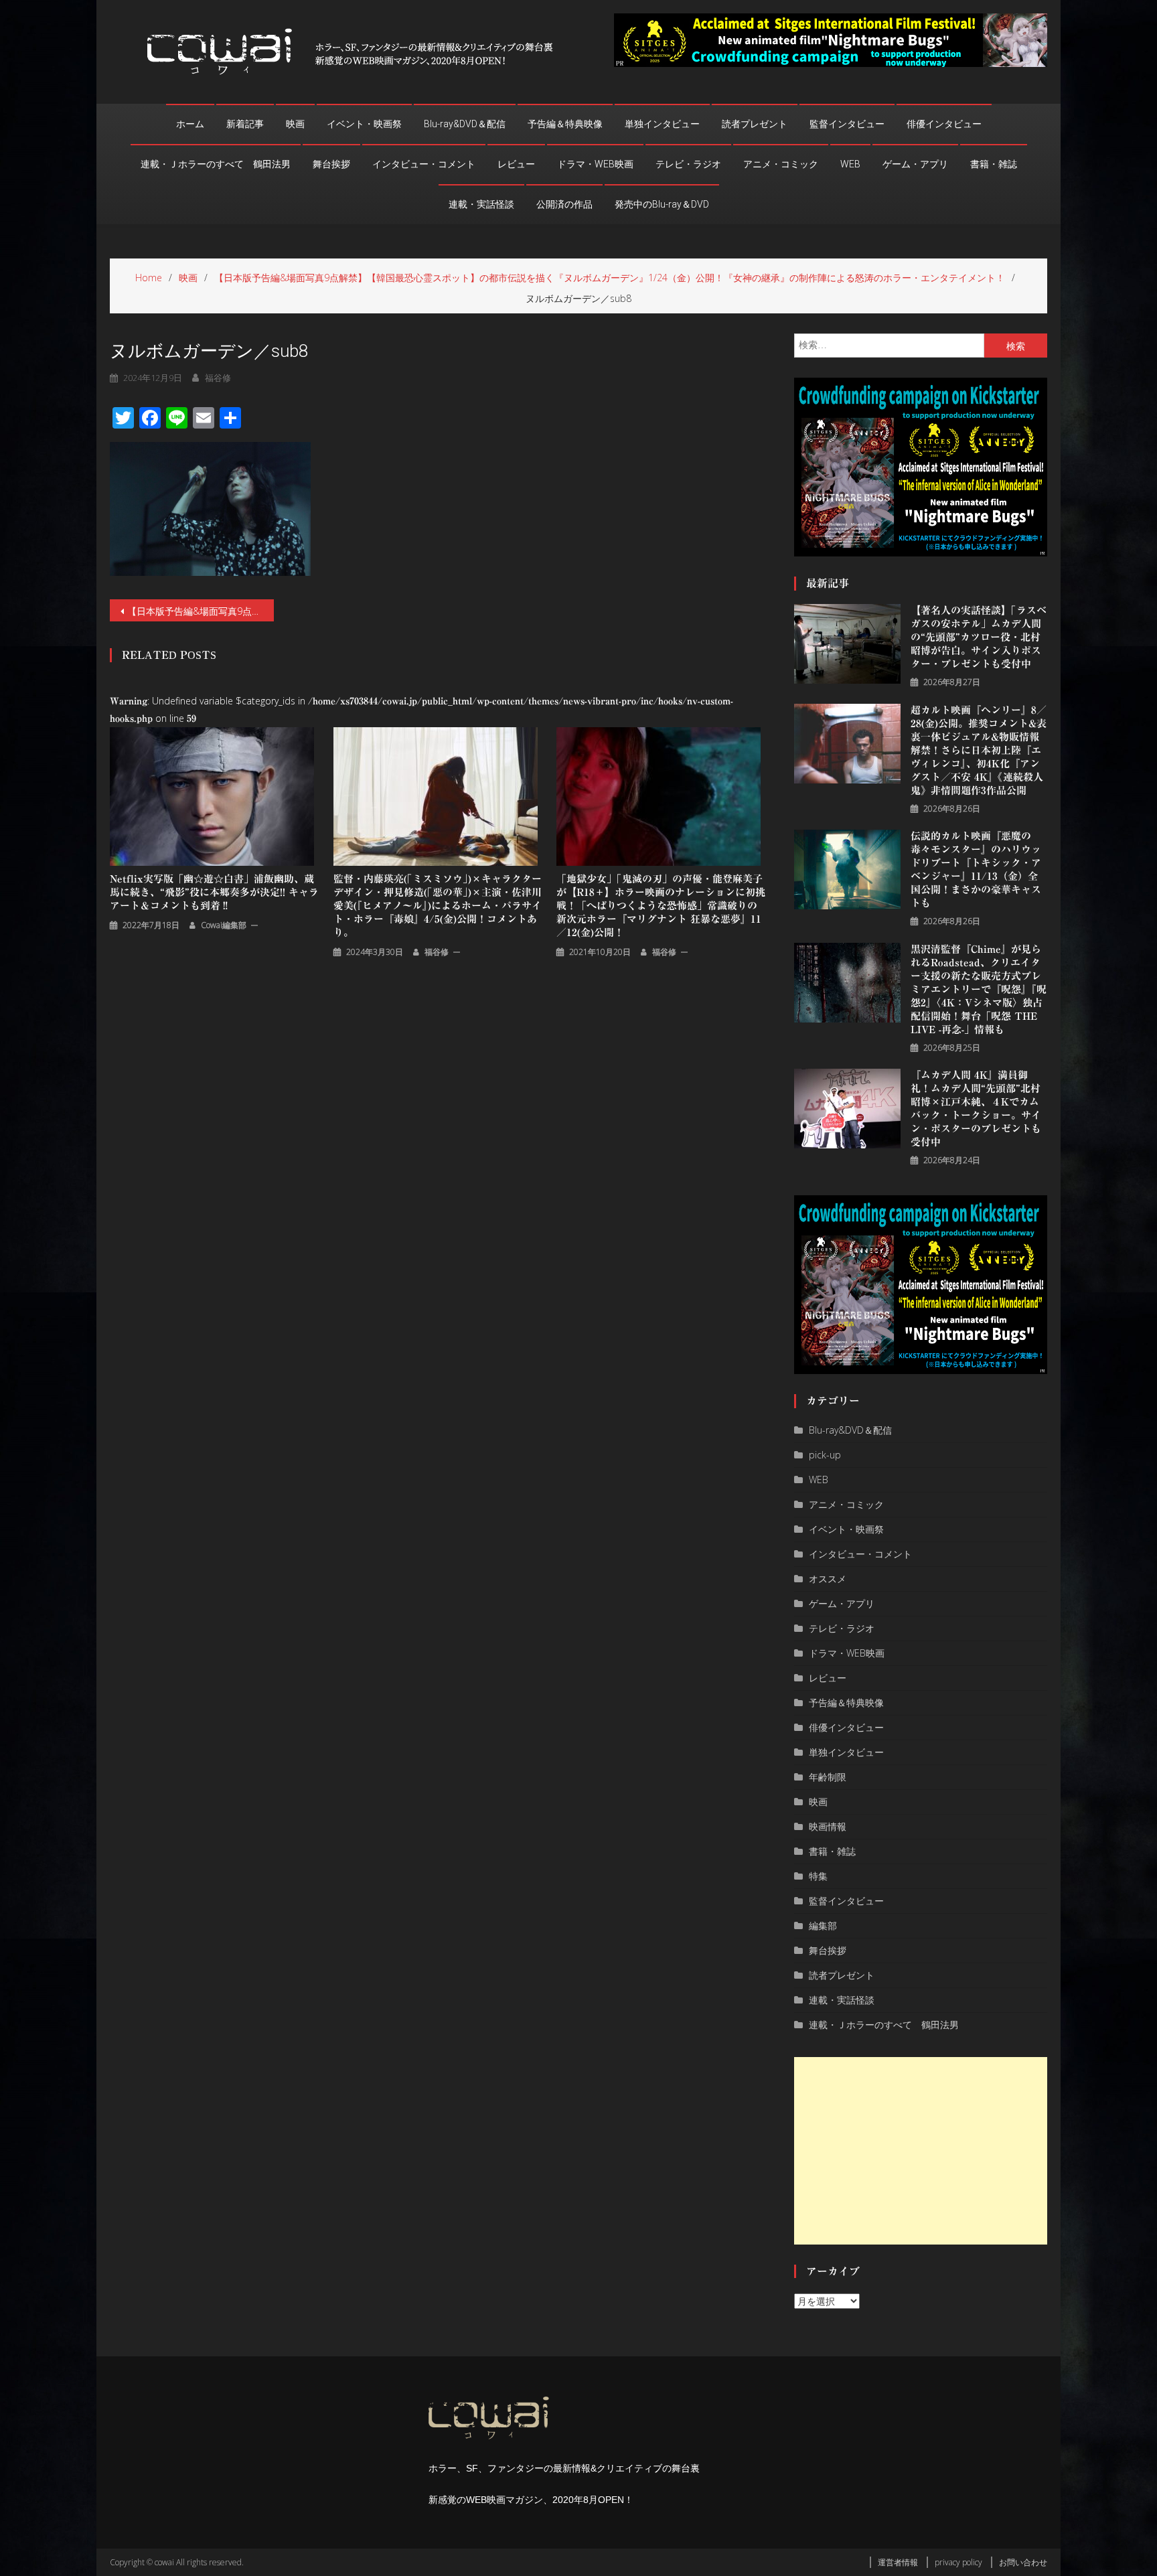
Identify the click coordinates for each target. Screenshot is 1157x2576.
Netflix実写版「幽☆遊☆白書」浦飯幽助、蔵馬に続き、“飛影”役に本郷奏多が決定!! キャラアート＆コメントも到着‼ (214, 892)
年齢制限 (828, 1777)
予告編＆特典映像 (565, 124)
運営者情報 (898, 2562)
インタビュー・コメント (424, 164)
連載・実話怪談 (481, 204)
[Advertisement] (921, 2151)
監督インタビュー (847, 124)
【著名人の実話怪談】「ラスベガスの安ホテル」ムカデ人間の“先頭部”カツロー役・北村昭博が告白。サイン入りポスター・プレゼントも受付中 (979, 637)
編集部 (823, 1925)
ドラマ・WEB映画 (595, 164)
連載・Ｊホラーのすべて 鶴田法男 (216, 164)
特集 (818, 1876)
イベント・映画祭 (364, 124)
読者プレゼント (755, 124)
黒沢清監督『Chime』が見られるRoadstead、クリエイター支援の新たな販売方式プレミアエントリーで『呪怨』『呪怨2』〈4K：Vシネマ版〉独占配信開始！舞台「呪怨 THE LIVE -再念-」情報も (979, 989)
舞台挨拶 (331, 164)
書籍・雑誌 (994, 164)
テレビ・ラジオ (688, 164)
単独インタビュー (662, 124)
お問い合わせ (1023, 2562)
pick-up (825, 1455)
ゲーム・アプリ (915, 164)
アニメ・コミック (781, 164)
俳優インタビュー (944, 124)
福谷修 (218, 378)
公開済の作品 (564, 204)
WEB (850, 164)
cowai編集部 (224, 925)
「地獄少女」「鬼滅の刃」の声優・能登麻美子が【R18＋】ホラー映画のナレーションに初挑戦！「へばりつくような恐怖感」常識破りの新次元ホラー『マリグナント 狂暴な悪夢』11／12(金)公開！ (661, 906)
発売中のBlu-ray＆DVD (662, 204)
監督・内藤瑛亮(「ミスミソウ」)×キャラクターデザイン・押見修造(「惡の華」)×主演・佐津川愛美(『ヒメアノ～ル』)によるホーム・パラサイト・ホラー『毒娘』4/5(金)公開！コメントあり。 (438, 906)
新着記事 (245, 124)
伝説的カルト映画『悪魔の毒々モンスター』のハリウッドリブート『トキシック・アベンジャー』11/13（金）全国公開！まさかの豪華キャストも (976, 869)
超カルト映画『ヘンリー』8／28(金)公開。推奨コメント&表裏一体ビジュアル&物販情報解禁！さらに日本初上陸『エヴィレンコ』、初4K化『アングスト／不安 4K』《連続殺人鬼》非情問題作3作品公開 (979, 750)
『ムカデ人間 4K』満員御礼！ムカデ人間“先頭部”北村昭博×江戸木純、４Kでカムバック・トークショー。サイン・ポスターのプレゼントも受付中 (976, 1109)
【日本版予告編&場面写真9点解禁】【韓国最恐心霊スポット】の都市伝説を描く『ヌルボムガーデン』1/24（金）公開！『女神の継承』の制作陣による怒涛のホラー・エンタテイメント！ (201, 611)
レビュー (516, 164)
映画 (295, 124)
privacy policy (958, 2562)
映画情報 (828, 1826)
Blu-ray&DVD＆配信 (465, 124)
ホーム (190, 124)
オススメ (828, 1579)
